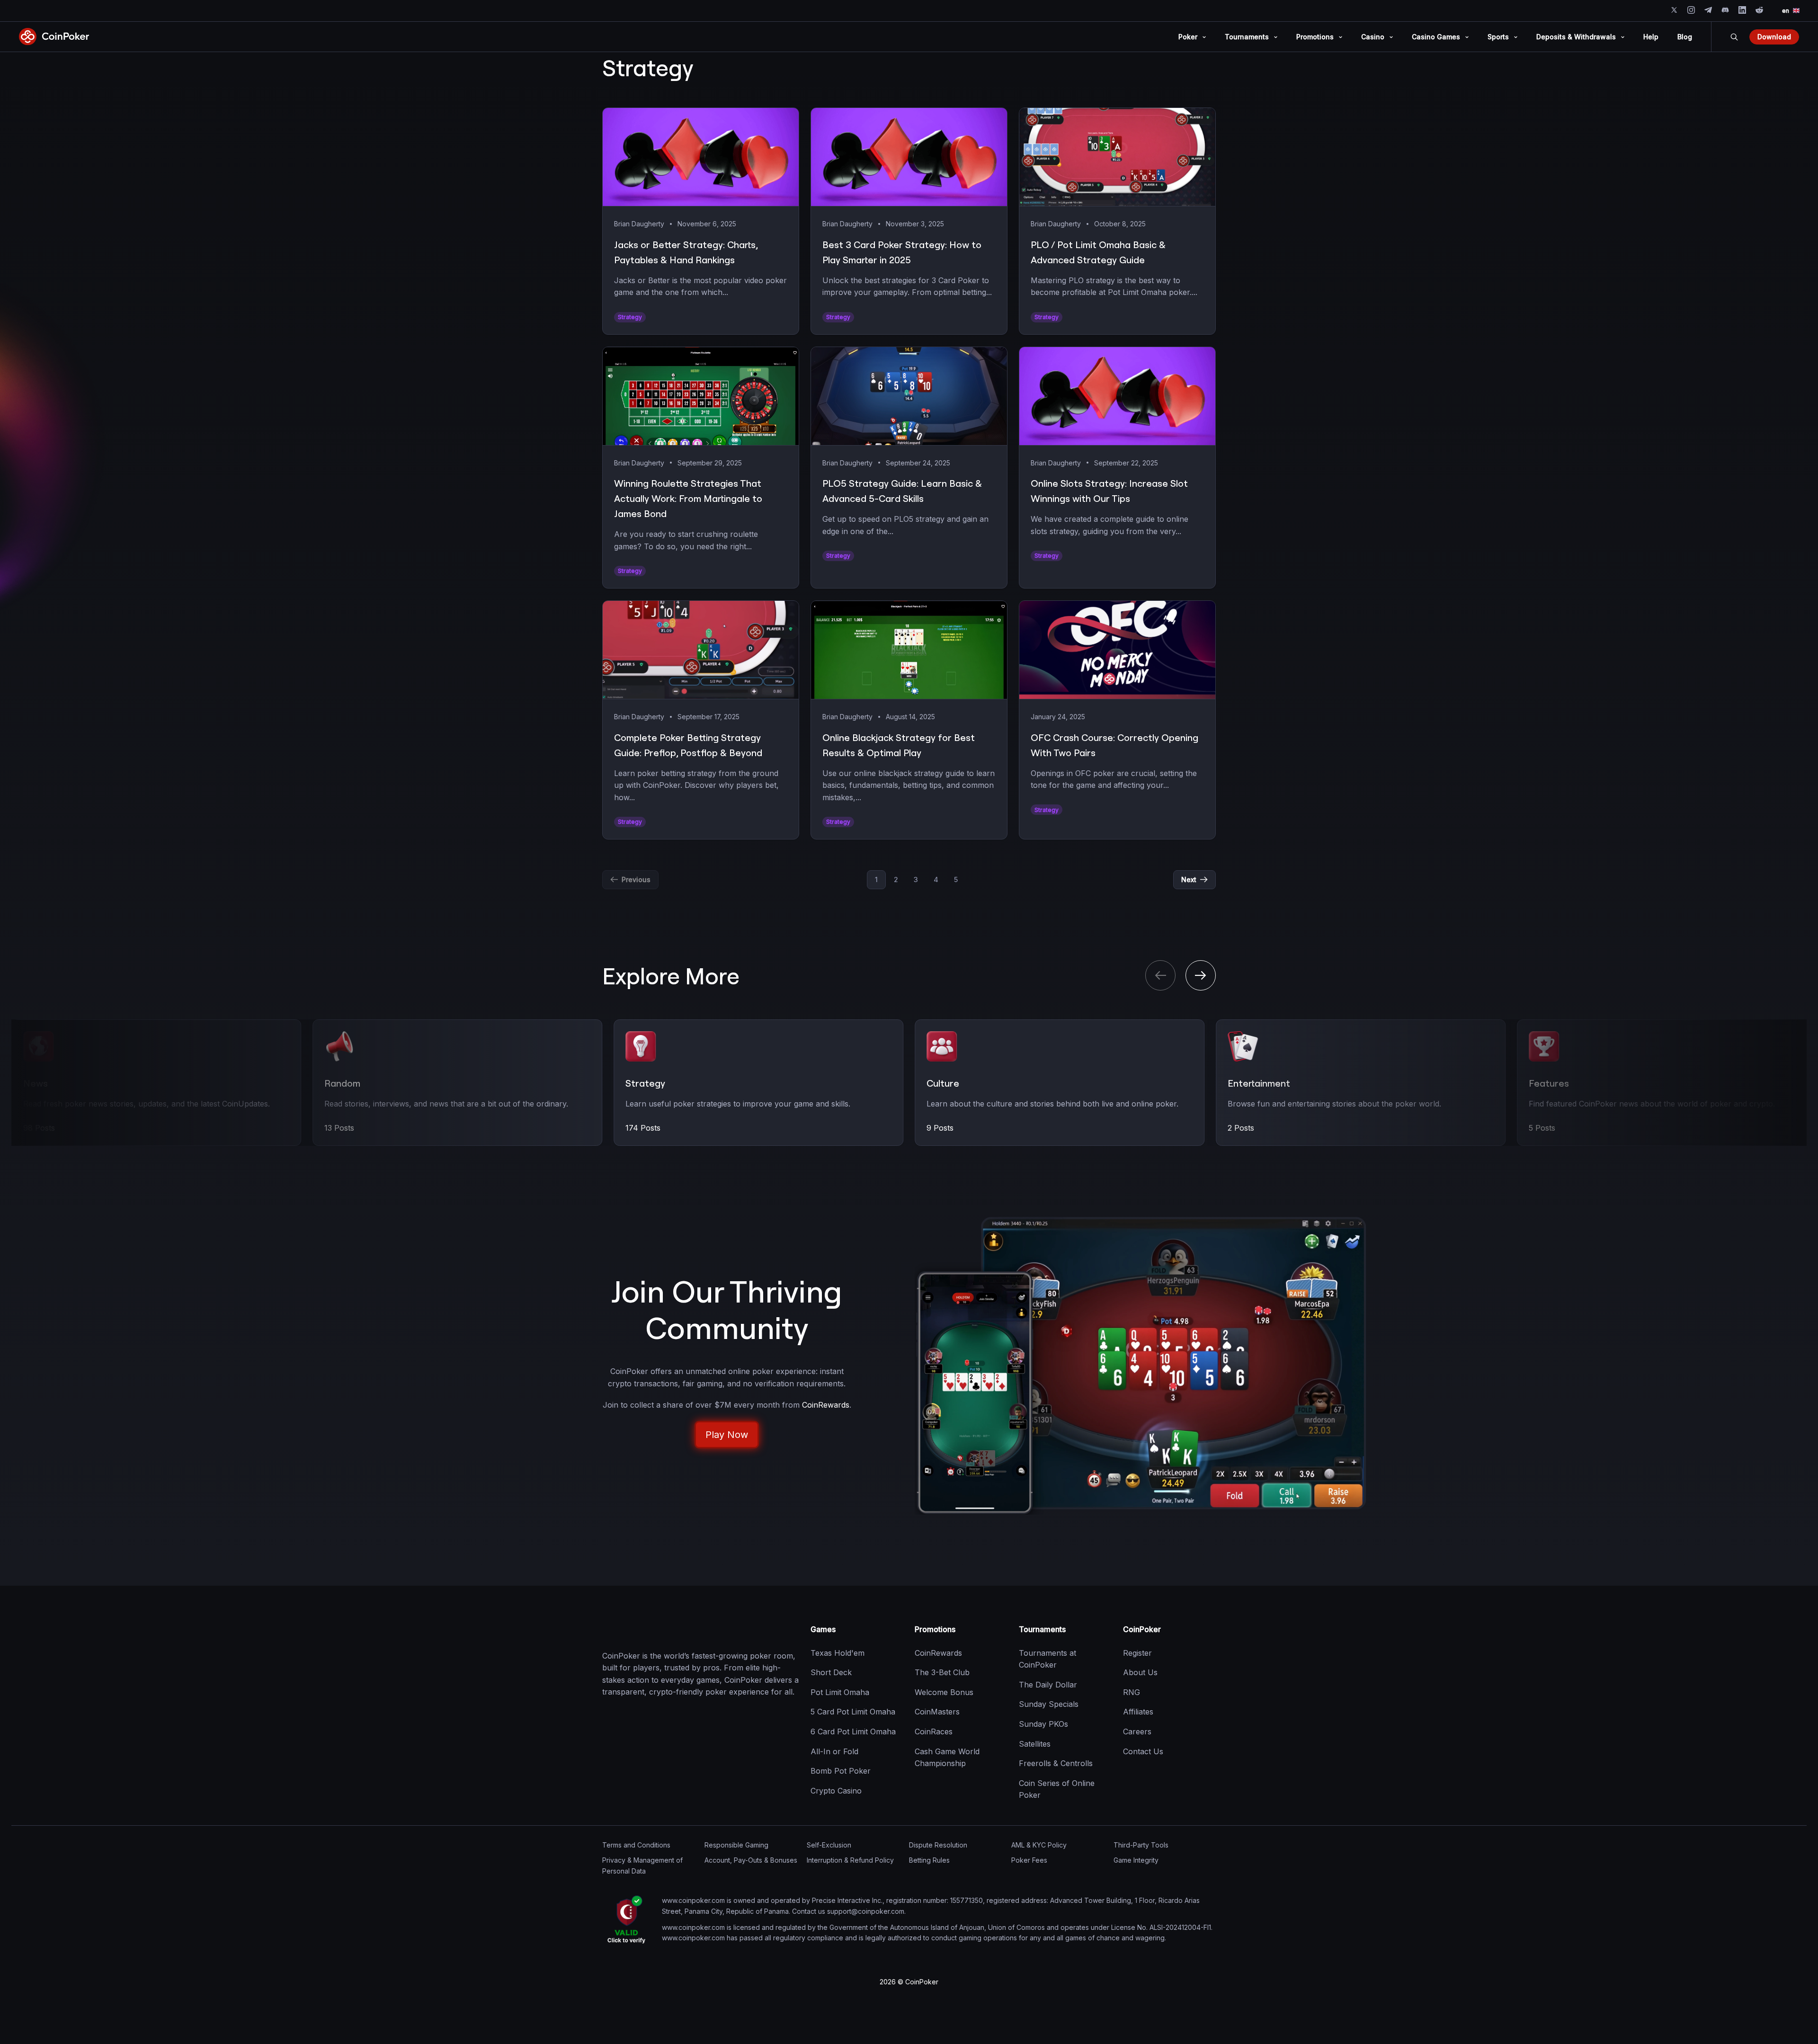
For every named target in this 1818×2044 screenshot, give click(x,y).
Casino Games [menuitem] (1436, 37)
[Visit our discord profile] (1725, 10)
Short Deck (831, 1672)
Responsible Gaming (736, 1845)
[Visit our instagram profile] (1691, 10)
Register (1137, 1652)
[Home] (650, 1630)
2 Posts (940, 1128)
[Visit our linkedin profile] (1742, 10)
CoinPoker (1142, 1629)
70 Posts (1545, 1128)
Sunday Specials (1049, 1704)
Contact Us (1143, 1751)
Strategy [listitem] (630, 317)
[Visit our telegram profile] (1708, 10)
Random (41, 1083)
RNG (1132, 1692)
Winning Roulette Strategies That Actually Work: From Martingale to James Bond (688, 498)
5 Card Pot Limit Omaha (853, 1712)
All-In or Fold (834, 1751)
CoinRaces (934, 1732)
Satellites (1035, 1743)
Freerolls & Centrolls (1056, 1763)
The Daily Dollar (1048, 1684)
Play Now (727, 1435)
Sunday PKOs (1043, 1724)
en (1786, 11)
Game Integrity (1136, 1860)
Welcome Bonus (944, 1692)
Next (1189, 879)
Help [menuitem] (1651, 37)
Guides (1544, 1083)
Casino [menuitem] (1373, 37)
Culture (642, 1083)
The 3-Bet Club (942, 1672)
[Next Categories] (1201, 975)
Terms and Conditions (636, 1845)
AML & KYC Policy (1039, 1845)
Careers (1137, 1732)
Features (1248, 1083)
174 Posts (342, 1128)
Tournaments (1042, 1629)
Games (823, 1629)
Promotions (935, 1629)
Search (1734, 37)
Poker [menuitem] (1188, 37)
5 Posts (1241, 1128)
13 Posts (38, 1128)
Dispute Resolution (938, 1845)
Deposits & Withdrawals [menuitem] (1576, 37)
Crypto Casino (836, 1790)
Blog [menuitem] (1685, 37)
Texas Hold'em (838, 1652)
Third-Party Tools (1141, 1845)
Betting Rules (929, 1860)
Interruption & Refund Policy (850, 1860)
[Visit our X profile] (1674, 10)
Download (1774, 37)
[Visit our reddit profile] (1759, 10)
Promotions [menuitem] (1315, 37)
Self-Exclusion (829, 1845)
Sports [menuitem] (1498, 37)
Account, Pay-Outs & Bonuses (751, 1860)
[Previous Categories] (1160, 975)
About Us (1140, 1672)
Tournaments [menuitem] (1247, 37)
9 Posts (639, 1128)
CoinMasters (937, 1712)
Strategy (344, 1083)
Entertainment (958, 1083)
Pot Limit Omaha (840, 1692)
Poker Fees (1029, 1860)
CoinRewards (938, 1652)
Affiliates (1138, 1712)
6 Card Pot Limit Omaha (853, 1732)
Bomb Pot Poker (841, 1771)
